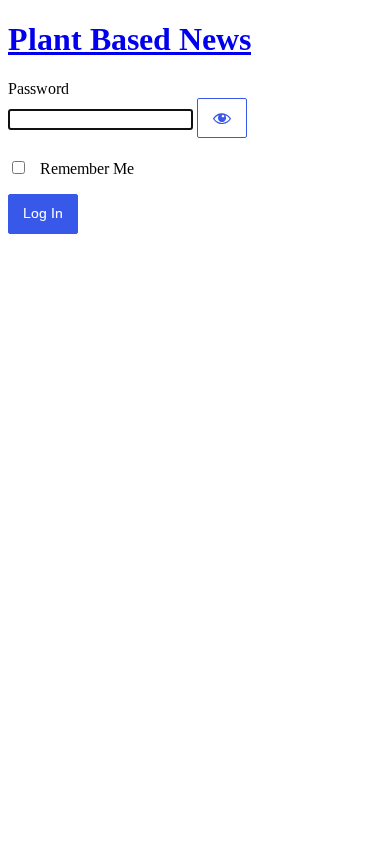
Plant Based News (129, 39)
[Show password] (222, 118)
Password (38, 88)
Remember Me (81, 168)
